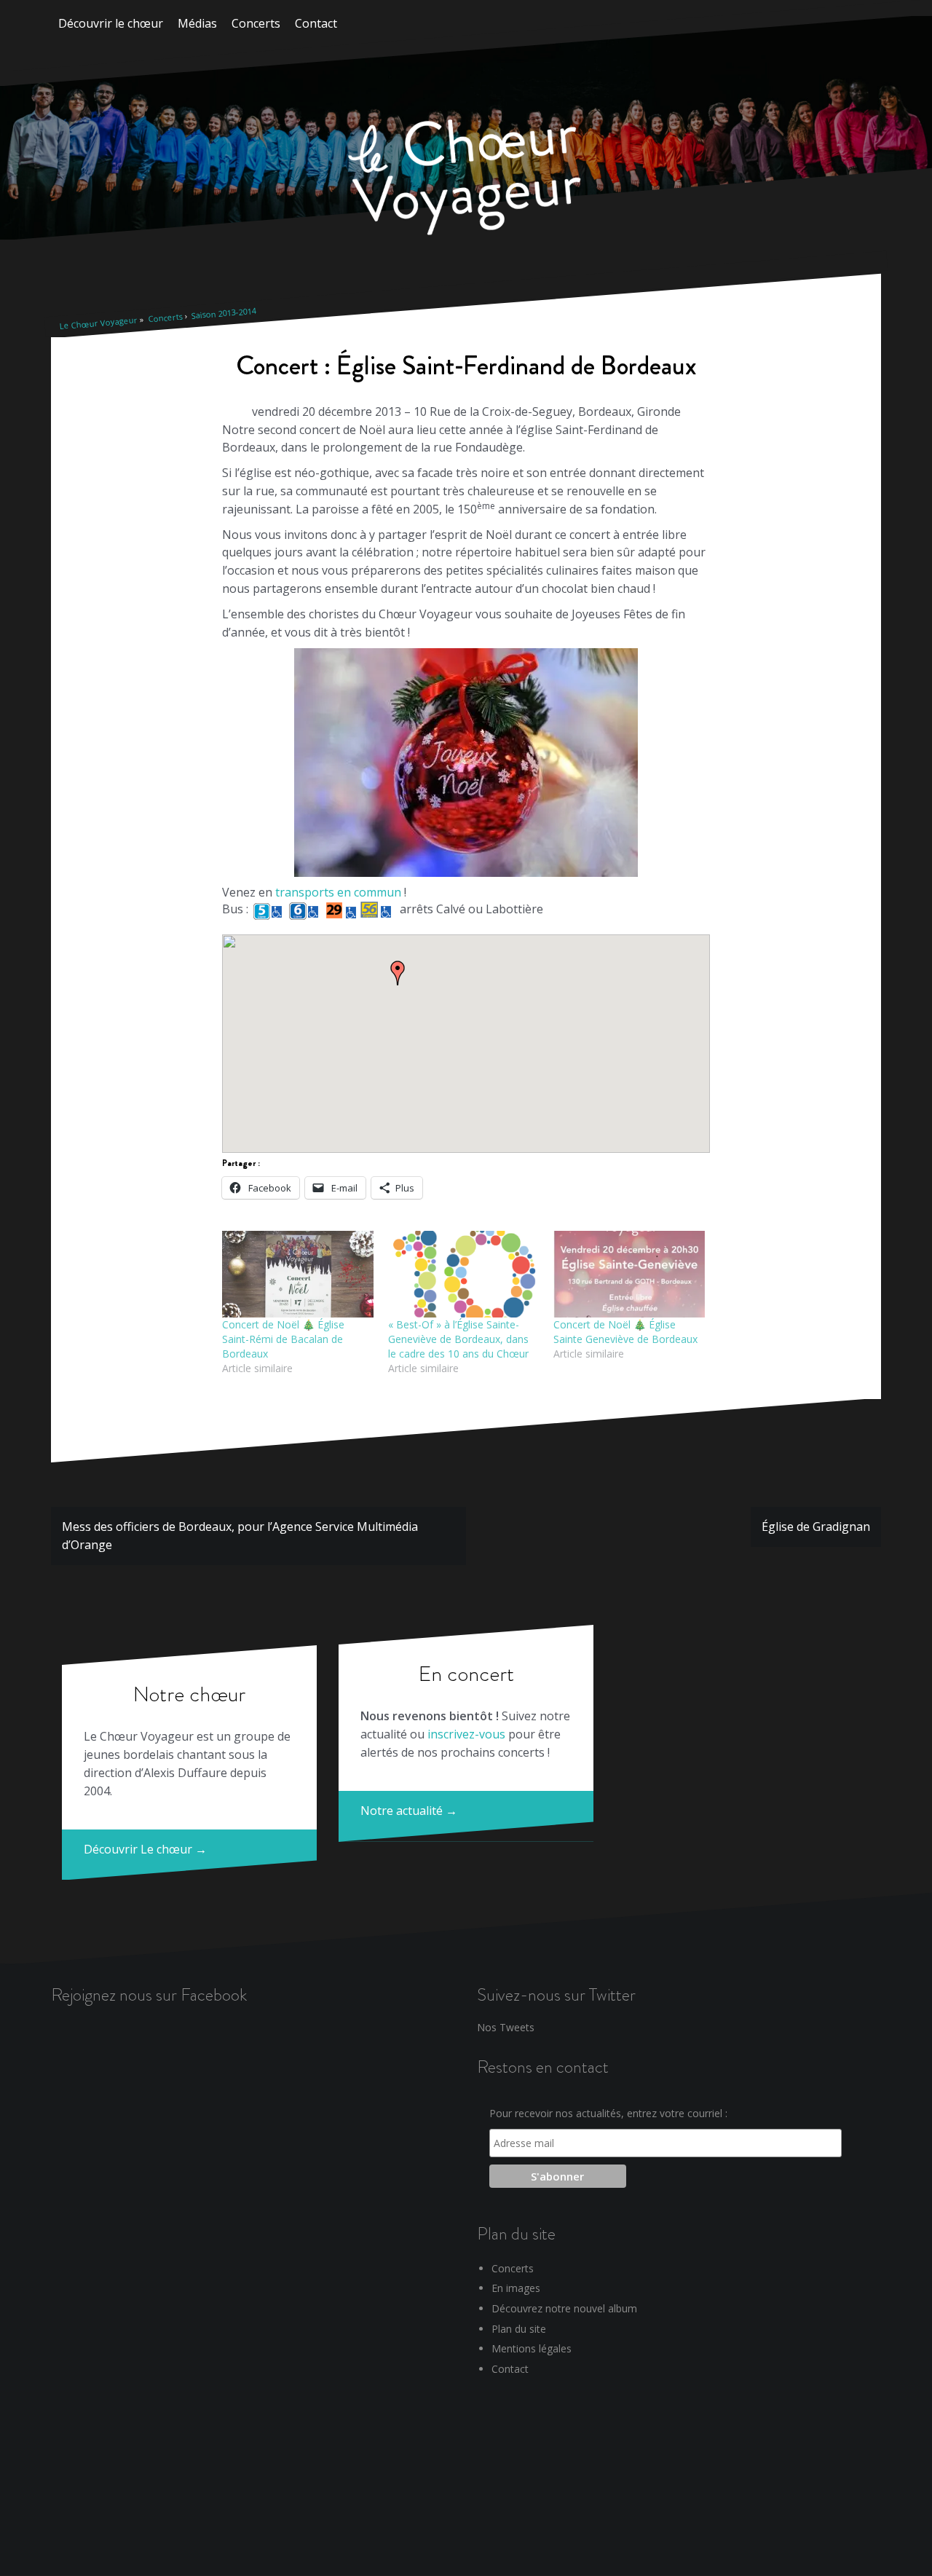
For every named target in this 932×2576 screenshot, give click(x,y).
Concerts (256, 23)
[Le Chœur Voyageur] (466, 179)
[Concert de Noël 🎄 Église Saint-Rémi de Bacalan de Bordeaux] (298, 1274)
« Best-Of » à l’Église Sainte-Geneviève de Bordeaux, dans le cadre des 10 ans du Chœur (458, 1339)
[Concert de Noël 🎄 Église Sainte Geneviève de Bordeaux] (629, 1274)
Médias (197, 23)
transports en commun (338, 892)
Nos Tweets (506, 2027)
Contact (316, 23)
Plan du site (519, 2329)
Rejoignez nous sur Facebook (149, 1994)
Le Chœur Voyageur (98, 323)
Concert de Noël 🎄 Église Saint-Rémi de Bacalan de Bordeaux (283, 1339)
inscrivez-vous (466, 1734)
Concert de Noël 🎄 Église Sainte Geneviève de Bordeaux (625, 1332)
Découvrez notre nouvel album (564, 2308)
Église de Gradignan (816, 1527)
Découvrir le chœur (111, 23)
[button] (398, 973)
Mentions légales (532, 2348)
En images (516, 2288)
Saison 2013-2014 (224, 313)
